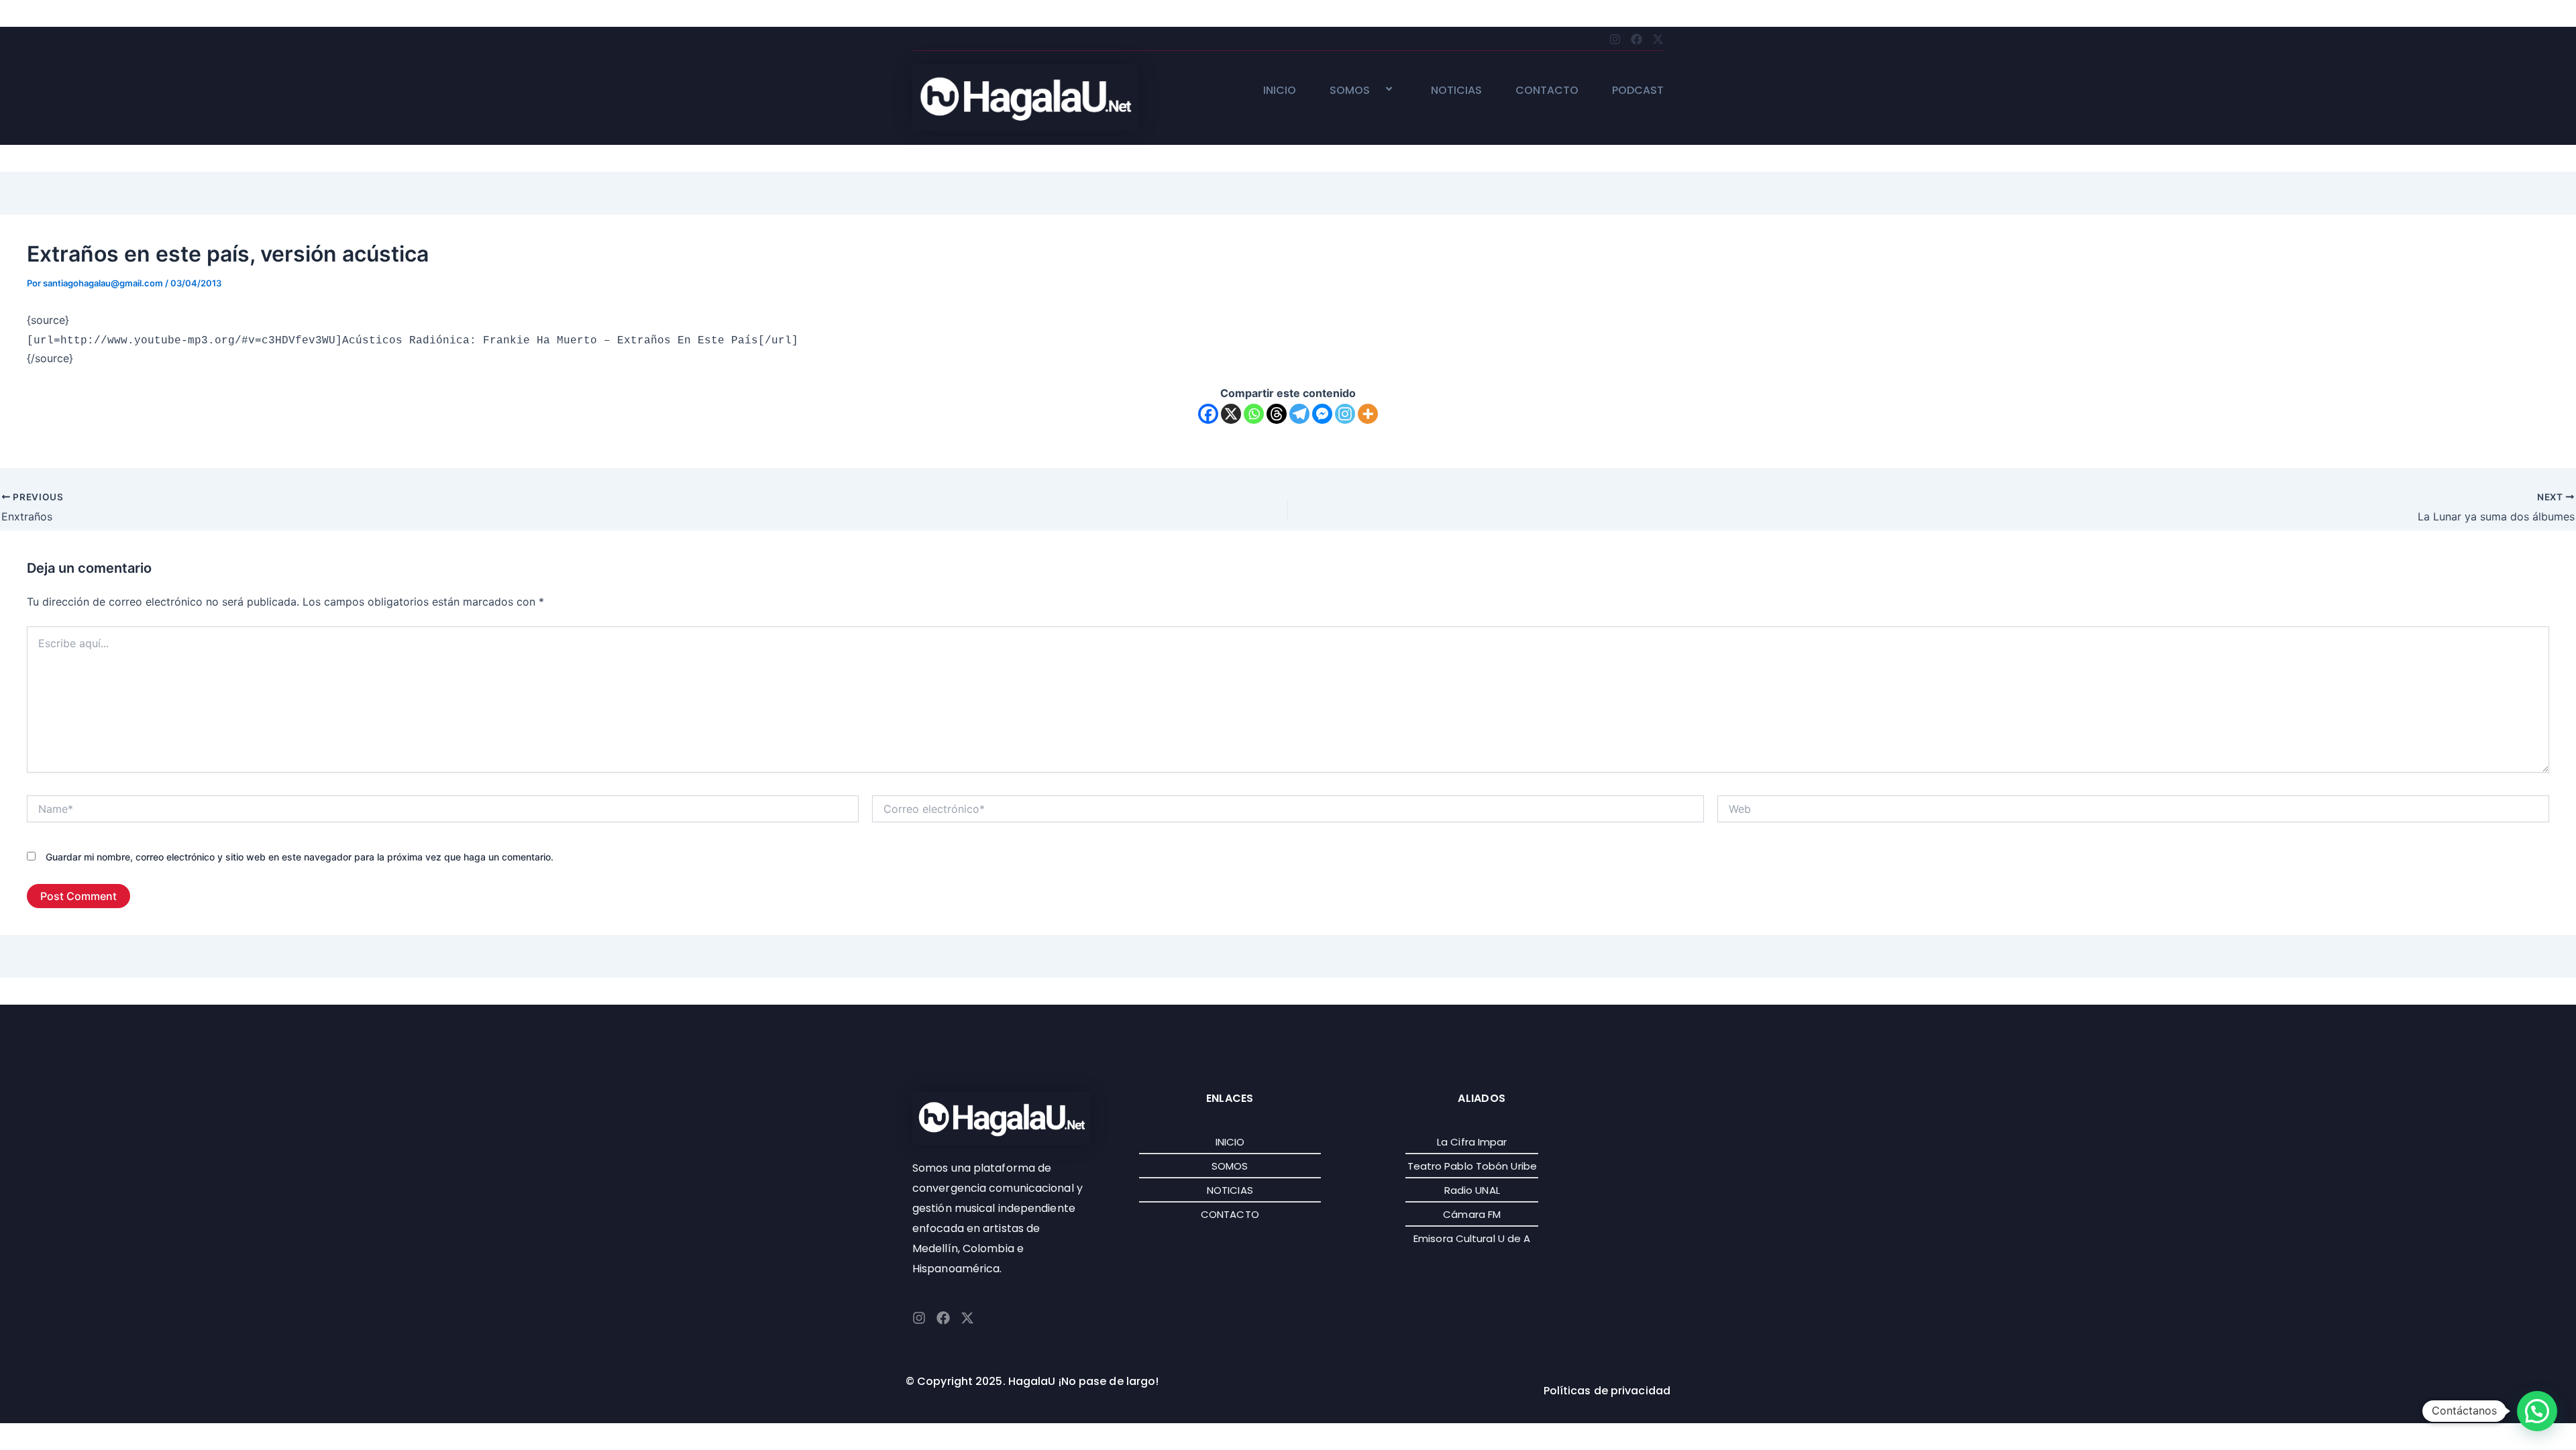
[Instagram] (1345, 414)
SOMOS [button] (1350, 91)
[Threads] (1277, 414)
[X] (1231, 414)
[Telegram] (1299, 414)
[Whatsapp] (1254, 414)
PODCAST (1638, 91)
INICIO (1280, 91)
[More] (1368, 414)
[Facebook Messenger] (1322, 414)
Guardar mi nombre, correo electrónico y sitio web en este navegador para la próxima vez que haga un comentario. (300, 857)
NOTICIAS (1456, 91)
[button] (1375, 90)
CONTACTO (1547, 91)
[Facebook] (1208, 414)
